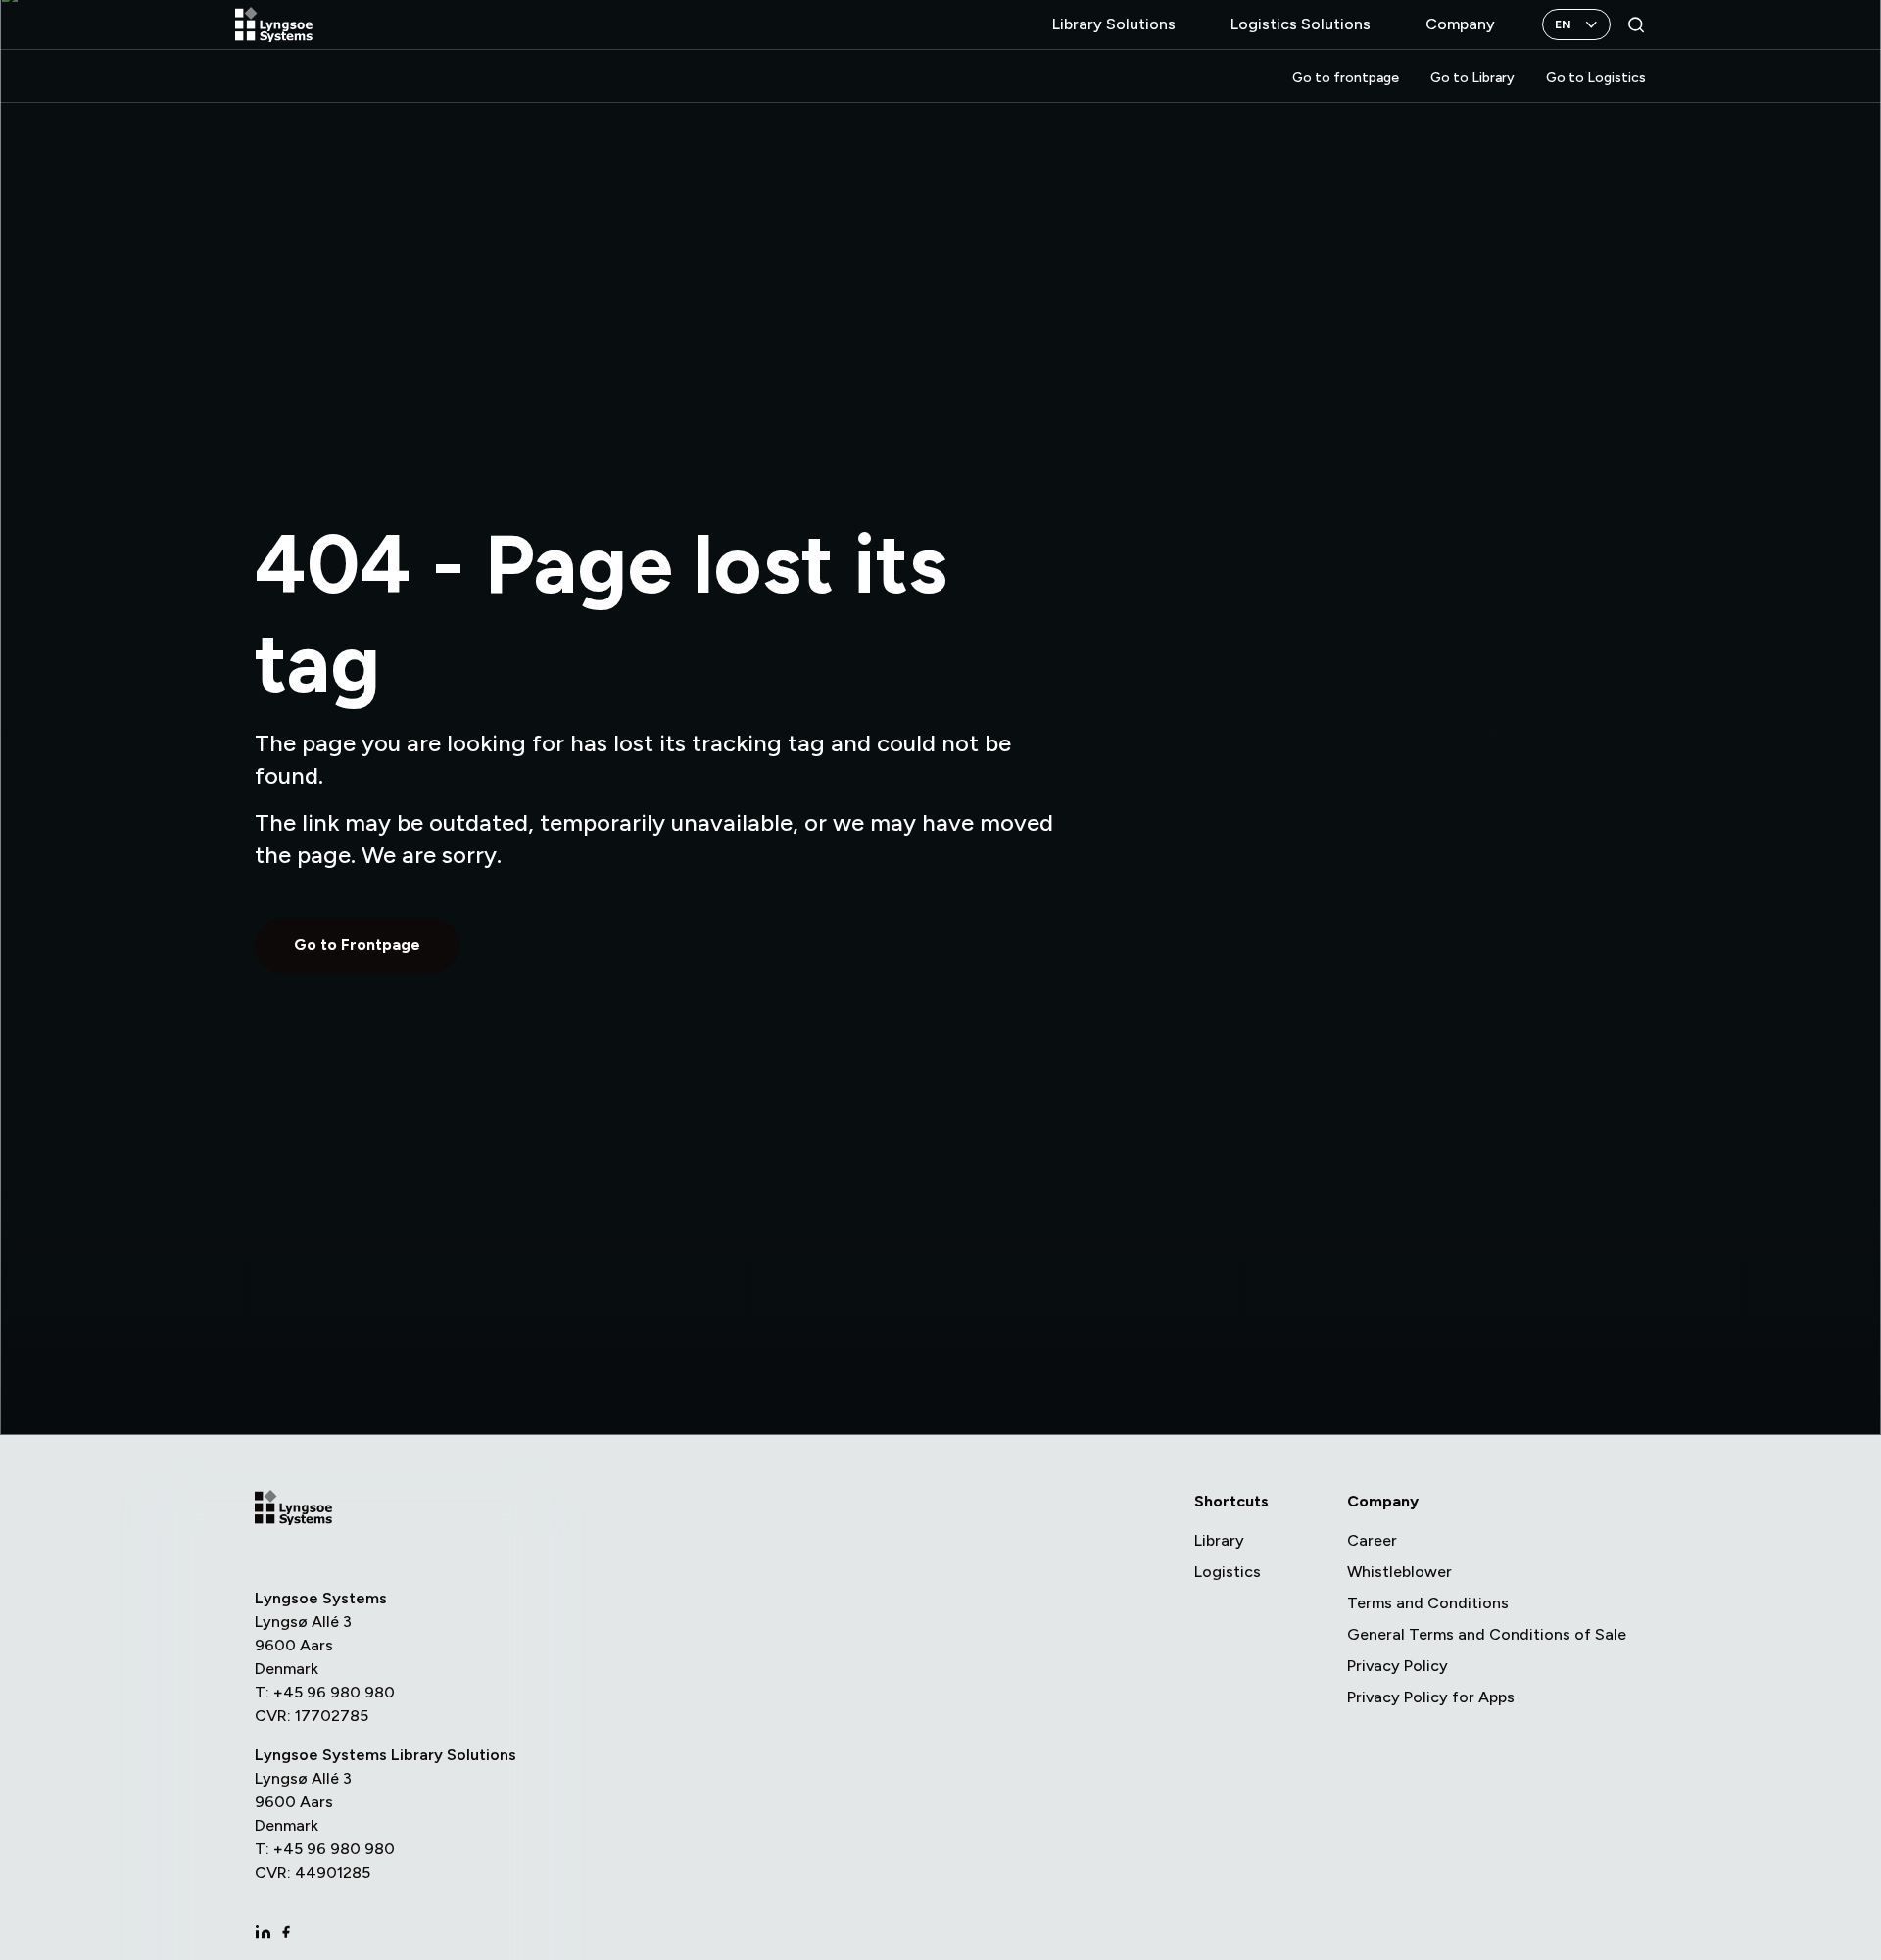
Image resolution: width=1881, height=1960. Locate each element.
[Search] (1636, 24)
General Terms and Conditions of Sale (1487, 1634)
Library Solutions (1114, 24)
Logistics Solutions (1301, 24)
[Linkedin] (263, 1932)
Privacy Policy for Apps (1431, 1697)
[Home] (274, 25)
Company (1460, 24)
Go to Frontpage (357, 945)
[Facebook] (286, 1932)
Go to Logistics (1596, 78)
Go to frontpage (1346, 78)
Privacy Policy (1398, 1666)
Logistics (1228, 1572)
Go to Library (1472, 78)
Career (1372, 1540)
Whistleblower (1399, 1572)
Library (1219, 1540)
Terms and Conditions (1428, 1603)
